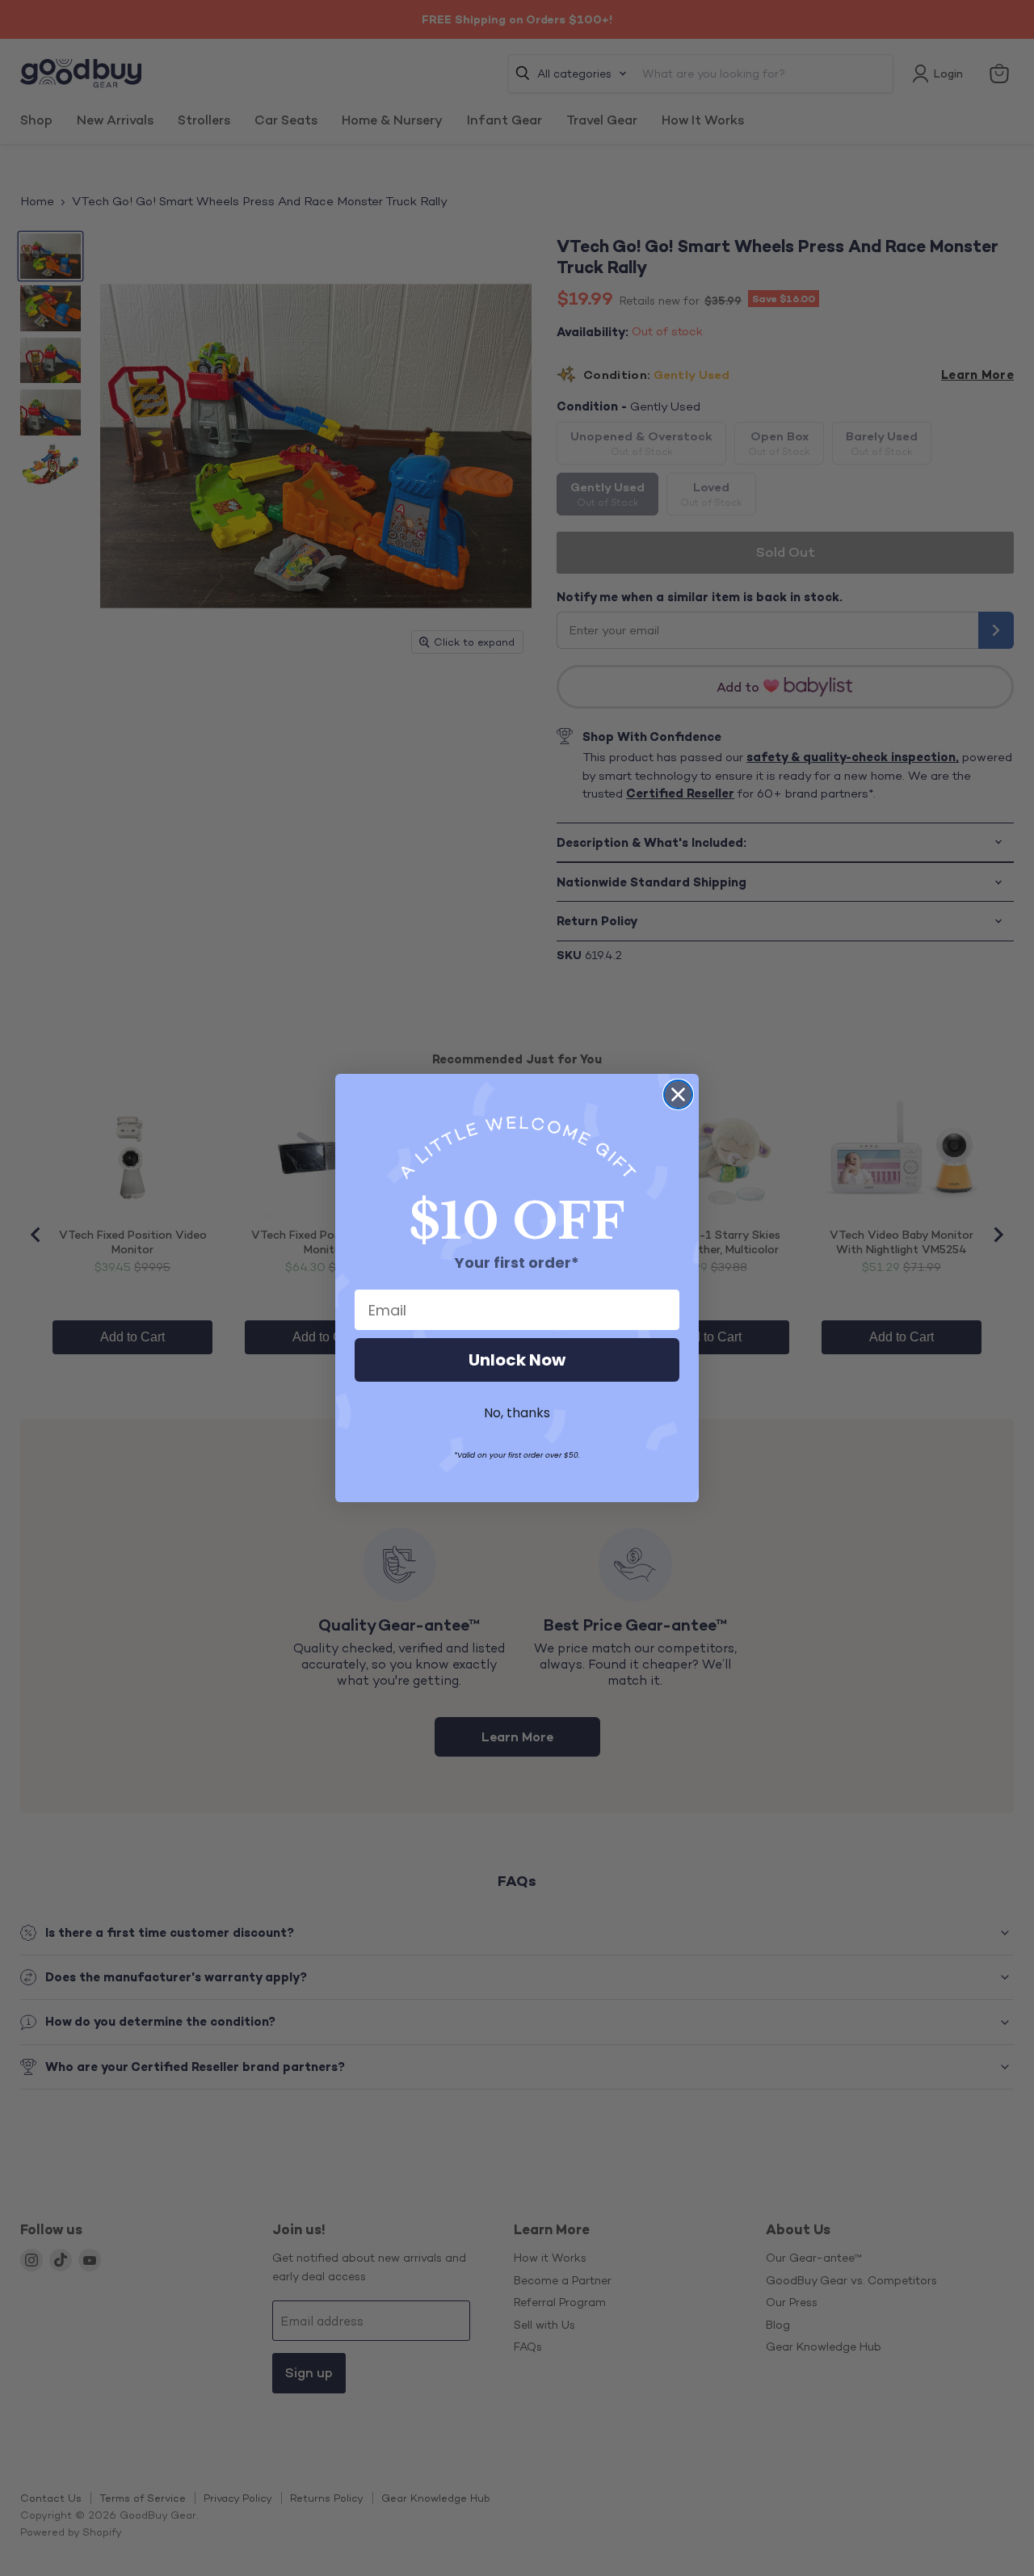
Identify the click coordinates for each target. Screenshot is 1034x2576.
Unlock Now (517, 1360)
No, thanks (517, 1413)
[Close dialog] (678, 1094)
